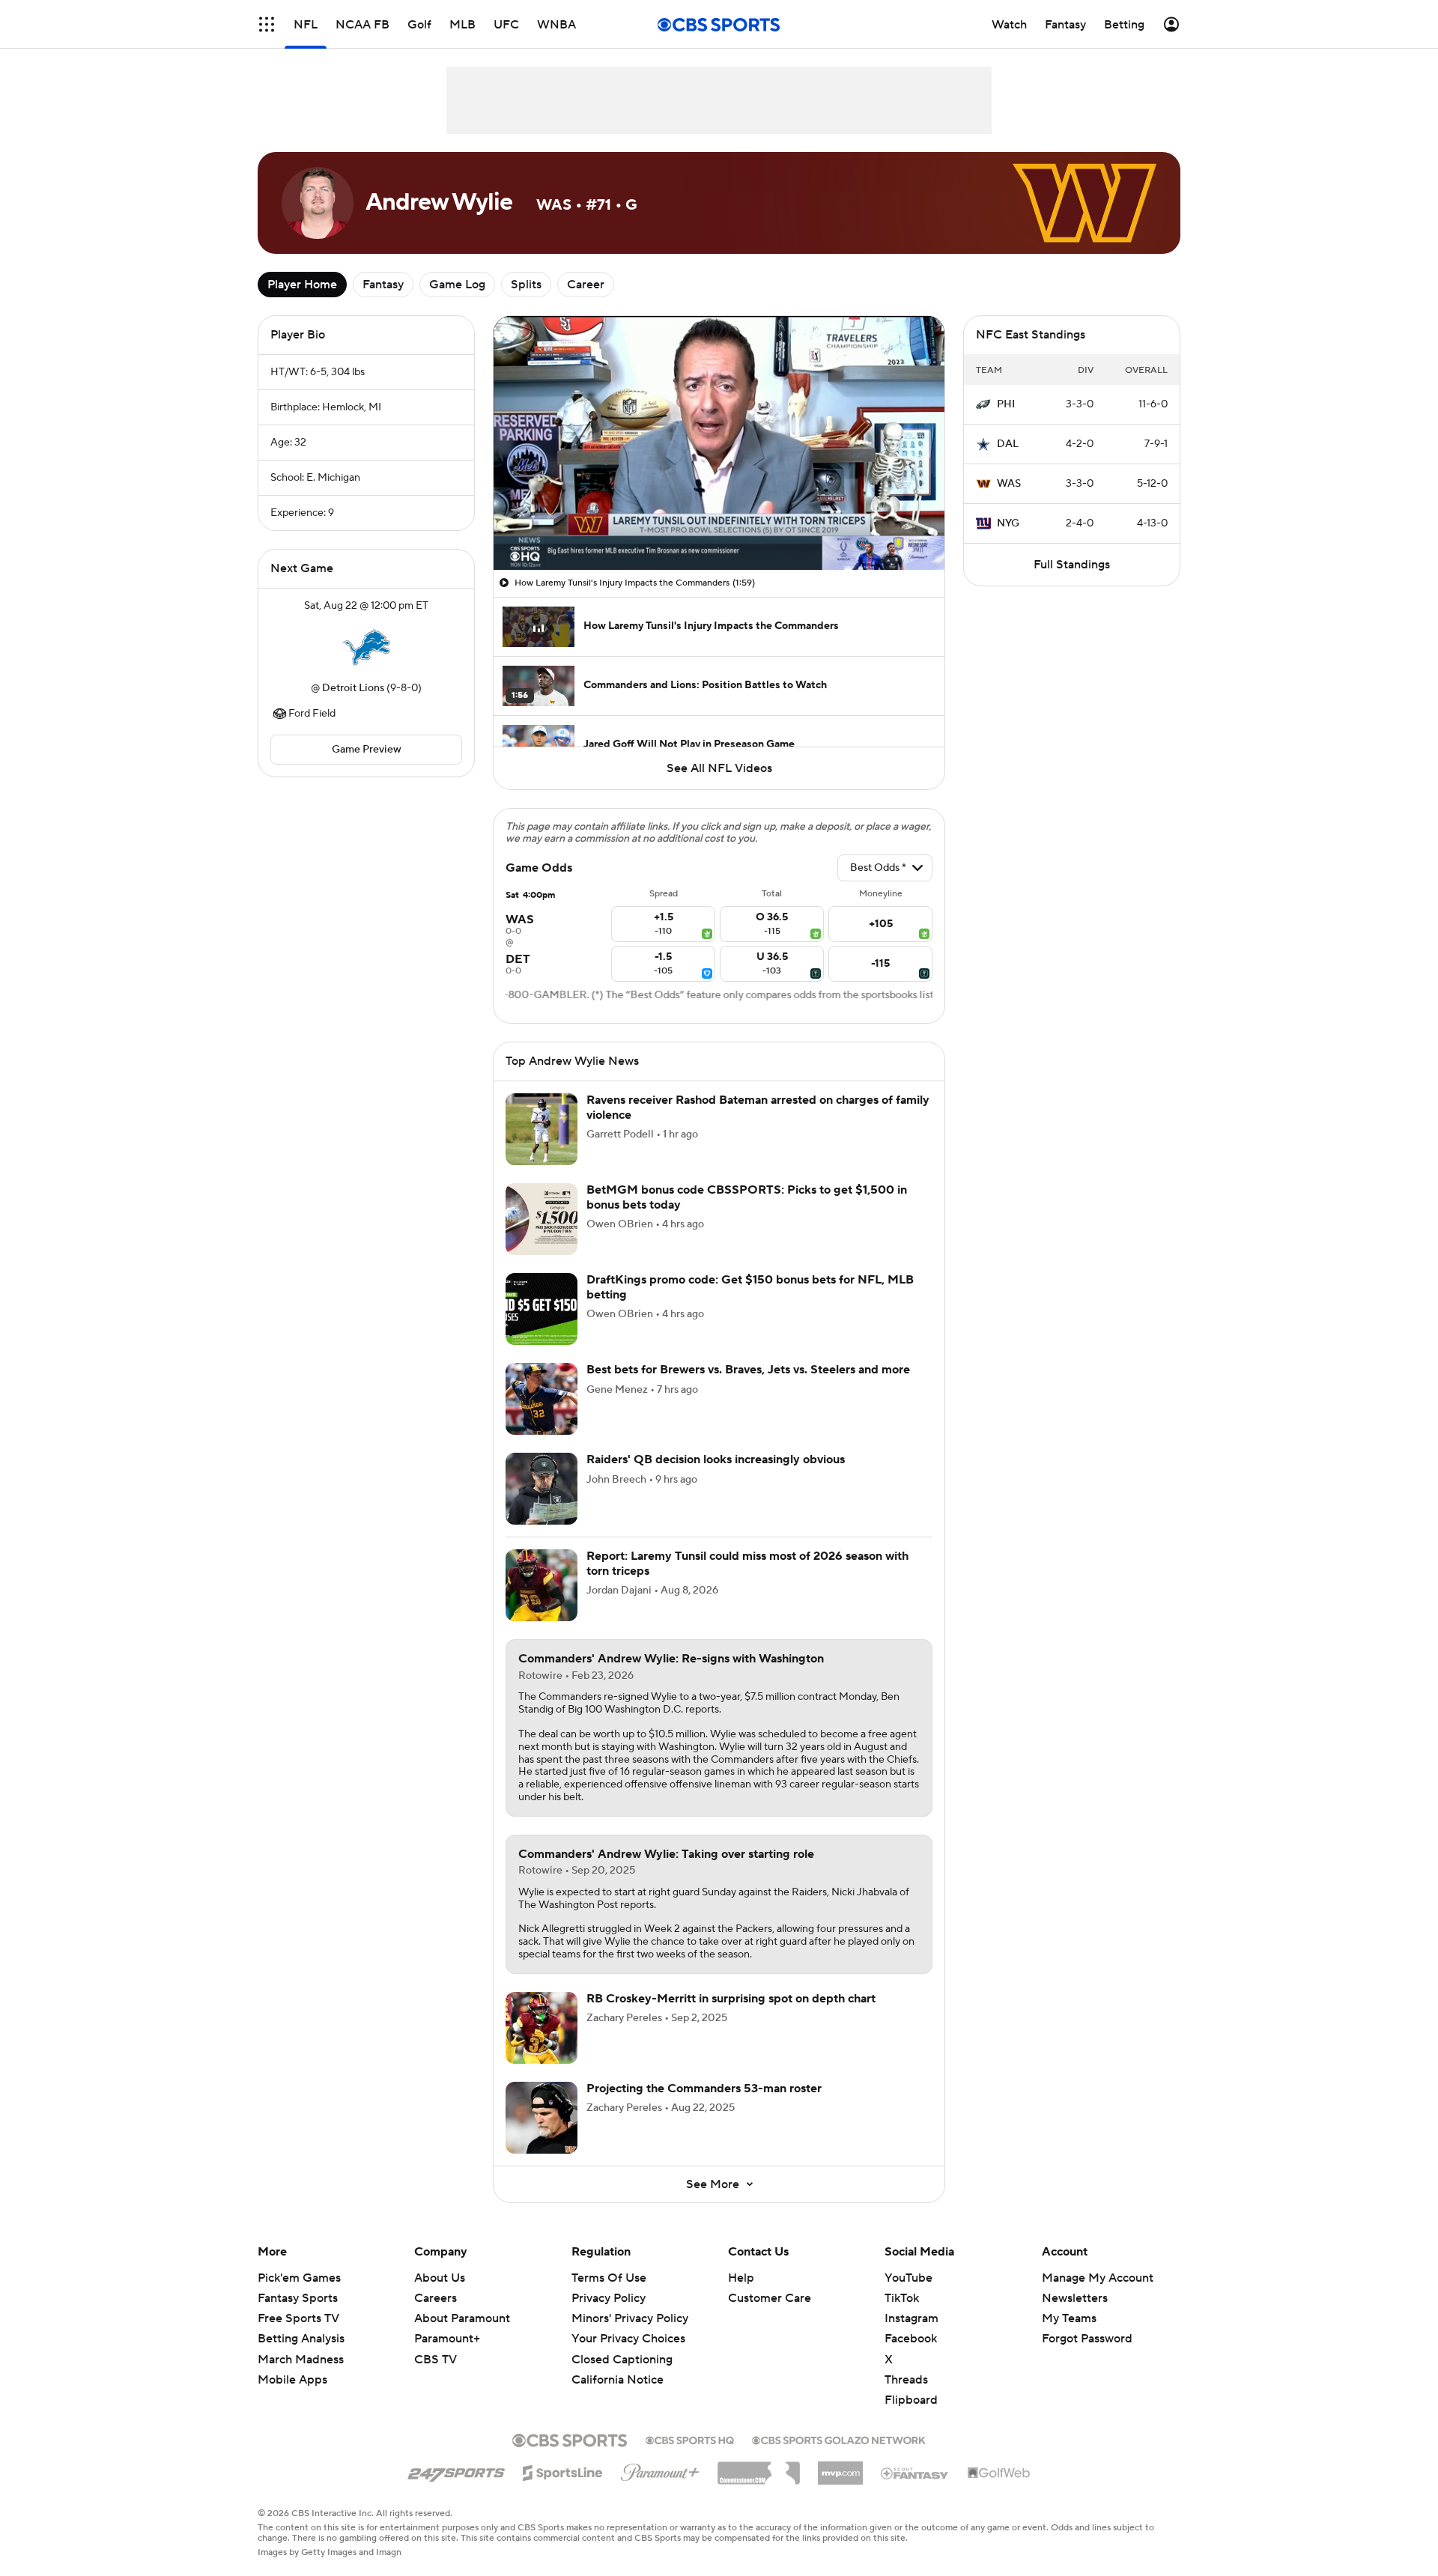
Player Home (302, 285)
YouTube (908, 2278)
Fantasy (383, 285)
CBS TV (436, 2360)
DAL (1008, 444)
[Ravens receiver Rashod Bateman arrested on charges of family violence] (541, 1129)
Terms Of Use (609, 2278)
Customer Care (770, 2298)
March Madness (301, 2360)
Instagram (911, 2318)
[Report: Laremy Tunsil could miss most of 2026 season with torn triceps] (541, 1585)
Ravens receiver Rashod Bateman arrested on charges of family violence (758, 1107)
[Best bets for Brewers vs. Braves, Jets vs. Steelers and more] (541, 1399)
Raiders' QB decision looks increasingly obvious (716, 1459)
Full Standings (1072, 565)
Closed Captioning (622, 2345)
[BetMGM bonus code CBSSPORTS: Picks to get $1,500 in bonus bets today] (541, 1219)
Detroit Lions (353, 688)
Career (586, 285)
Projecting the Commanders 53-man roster (704, 2089)
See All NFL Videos (719, 768)
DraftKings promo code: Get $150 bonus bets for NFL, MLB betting (750, 1287)
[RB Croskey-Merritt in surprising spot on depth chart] (541, 2028)
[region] (719, 443)
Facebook (911, 2339)
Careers (436, 2298)
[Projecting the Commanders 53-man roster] (541, 2118)
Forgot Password (1087, 2339)
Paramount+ (447, 2339)
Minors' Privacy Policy (630, 2318)
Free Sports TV (298, 2318)
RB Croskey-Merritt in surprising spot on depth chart (731, 1999)
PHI (1006, 404)
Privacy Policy (609, 2298)
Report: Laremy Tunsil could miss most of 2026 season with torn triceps (747, 1563)
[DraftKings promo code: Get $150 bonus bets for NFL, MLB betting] (541, 1309)
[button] (267, 24)
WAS (1009, 484)
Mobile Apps (292, 2380)
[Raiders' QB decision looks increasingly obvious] (541, 1489)
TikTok (902, 2298)
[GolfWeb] (999, 2473)
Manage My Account (1098, 2278)
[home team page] (366, 647)
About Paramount (462, 2318)
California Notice (618, 2366)
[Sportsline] (563, 2470)
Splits (526, 285)
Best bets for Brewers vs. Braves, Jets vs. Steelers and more (748, 1370)
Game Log (457, 285)
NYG (1008, 523)
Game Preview (367, 750)
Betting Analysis (301, 2339)
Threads (906, 2380)
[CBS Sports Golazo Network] (839, 2439)
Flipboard (911, 2400)
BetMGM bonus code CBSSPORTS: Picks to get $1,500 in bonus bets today (747, 1197)
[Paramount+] (660, 2470)
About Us (440, 2278)
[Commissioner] (759, 2467)
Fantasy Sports (298, 2298)
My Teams (1069, 2318)
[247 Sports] (456, 2470)
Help (741, 2278)
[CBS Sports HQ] (690, 2439)
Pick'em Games (299, 2278)
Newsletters (1075, 2298)
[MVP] (840, 2467)
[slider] (719, 526)
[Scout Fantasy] (915, 2473)
